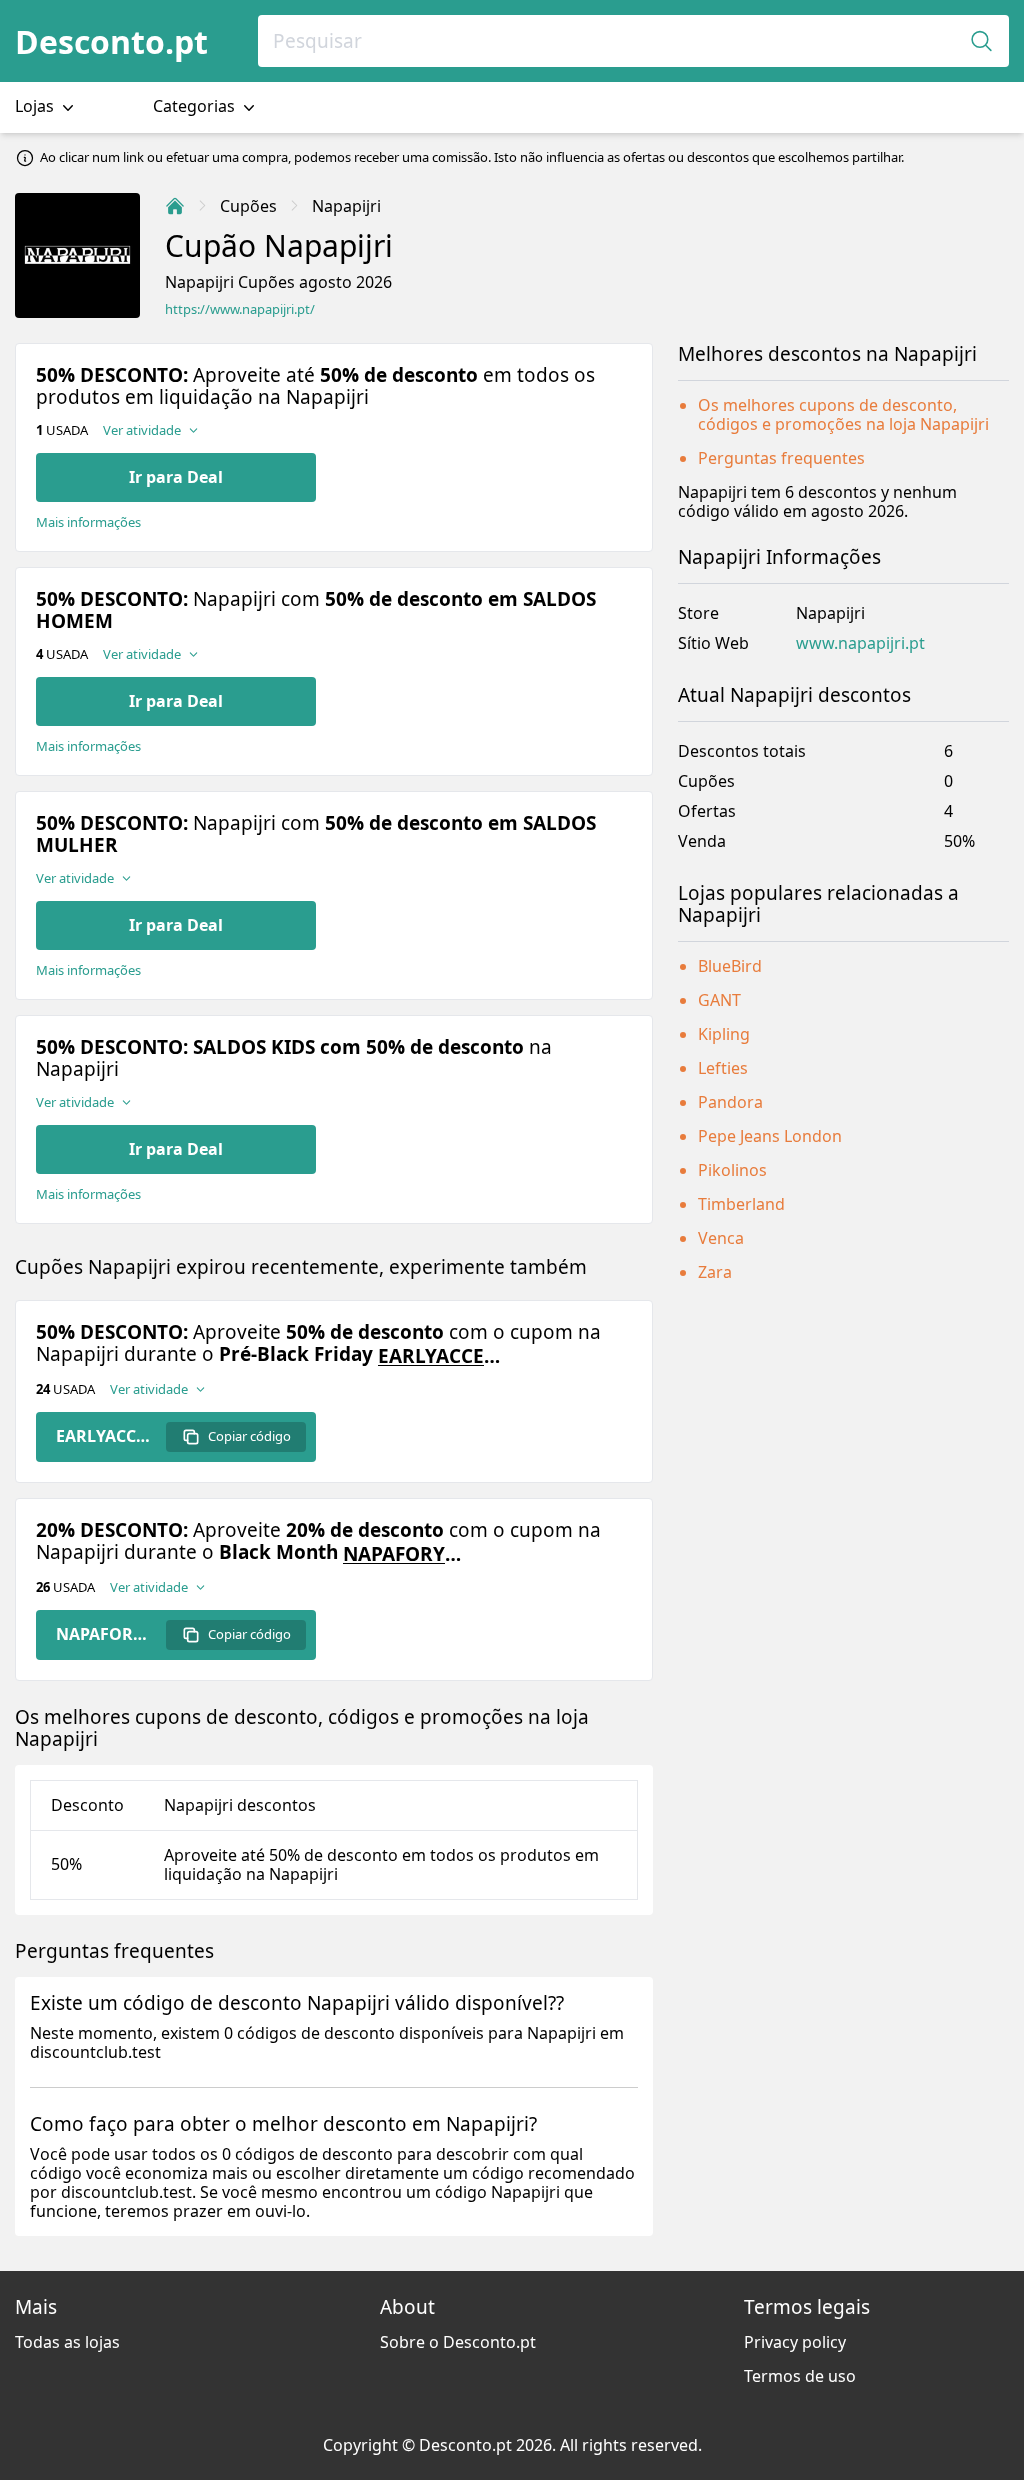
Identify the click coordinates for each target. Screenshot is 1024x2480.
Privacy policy (795, 2342)
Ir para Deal (176, 477)
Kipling (724, 1034)
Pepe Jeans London (770, 1136)
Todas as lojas (67, 2342)
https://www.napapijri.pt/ (240, 309)
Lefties (723, 1068)
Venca (721, 1238)
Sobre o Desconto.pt (458, 2342)
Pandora (730, 1102)
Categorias (196, 106)
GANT (719, 1000)
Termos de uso (800, 2376)
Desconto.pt (111, 41)
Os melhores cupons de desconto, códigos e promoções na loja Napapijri (843, 414)
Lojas (36, 106)
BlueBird (730, 966)
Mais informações (88, 522)
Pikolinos (732, 1170)
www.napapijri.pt (860, 643)
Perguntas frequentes (781, 458)
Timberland (741, 1204)
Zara (715, 1272)
